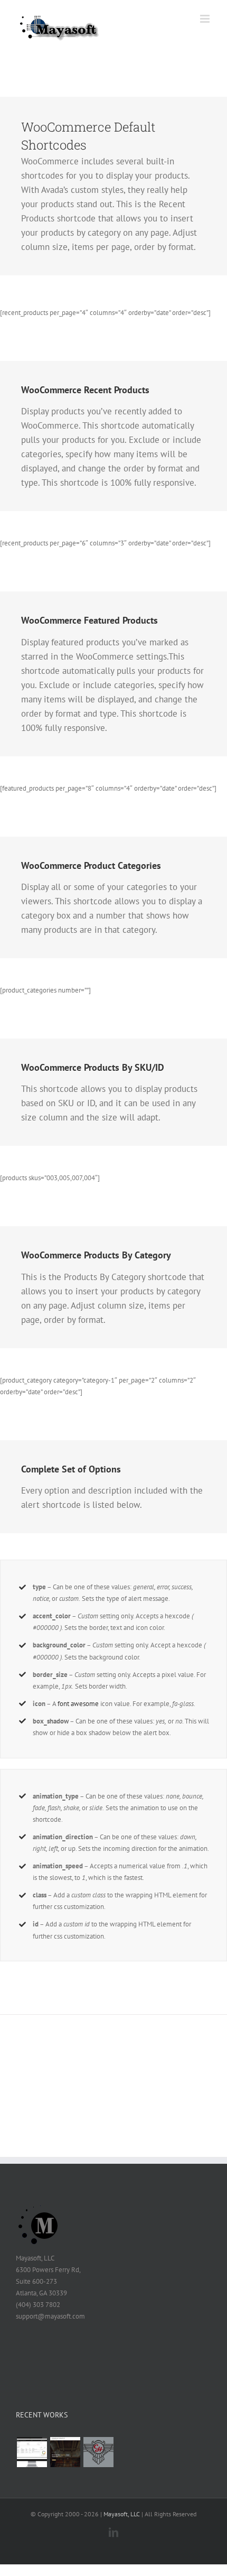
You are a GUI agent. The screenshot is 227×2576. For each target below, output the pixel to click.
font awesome (78, 1704)
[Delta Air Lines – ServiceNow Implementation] (32, 2452)
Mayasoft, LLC (122, 2514)
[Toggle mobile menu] (206, 19)
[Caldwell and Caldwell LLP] (65, 2452)
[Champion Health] (98, 2452)
